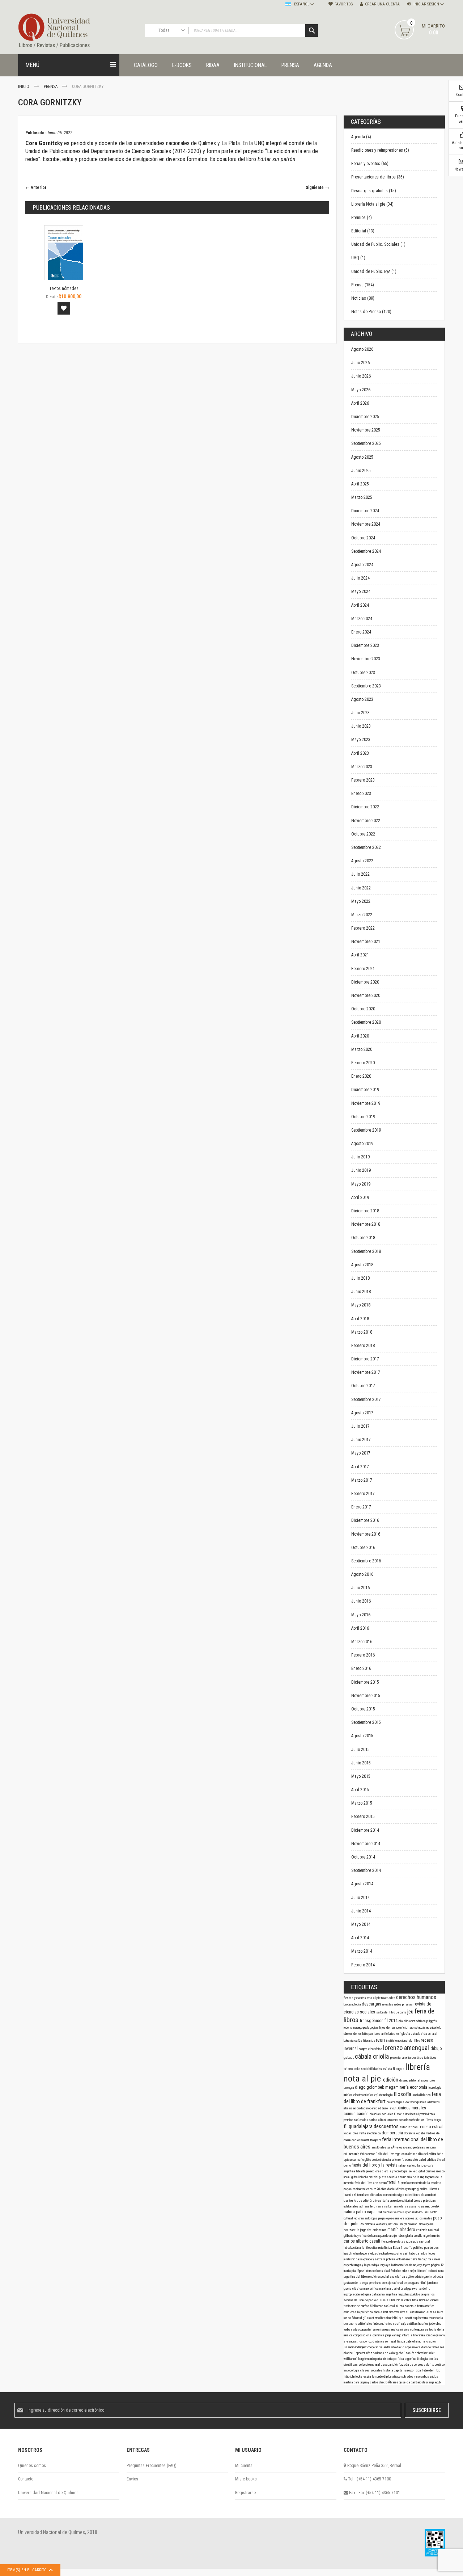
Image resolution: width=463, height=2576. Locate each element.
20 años (382, 2189)
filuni (424, 2283)
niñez (369, 2353)
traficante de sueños (357, 2306)
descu (425, 2195)
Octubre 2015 (363, 1709)
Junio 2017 (361, 1440)
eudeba (421, 2133)
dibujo (436, 2049)
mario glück (364, 2160)
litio (347, 2377)
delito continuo (435, 2365)
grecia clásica (354, 2289)
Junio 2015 (361, 1763)
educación (412, 2160)
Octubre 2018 (363, 1238)
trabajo (423, 2259)
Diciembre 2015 (365, 1682)
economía (419, 2087)
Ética (397, 2248)
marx (367, 2289)
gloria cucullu (414, 2236)
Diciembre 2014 (365, 1830)
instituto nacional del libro (403, 2041)
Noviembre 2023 (366, 659)
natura (350, 2212)
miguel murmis (431, 2236)
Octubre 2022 (363, 834)
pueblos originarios (423, 2294)
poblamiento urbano (398, 2259)
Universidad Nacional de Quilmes (48, 2493)
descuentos (387, 2126)
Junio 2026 (361, 376)
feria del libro (364, 2183)
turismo (349, 2069)
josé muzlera (397, 2218)
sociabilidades (372, 2069)
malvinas (412, 2154)
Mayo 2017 (361, 1453)
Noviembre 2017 (366, 1372)
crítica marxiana (381, 2289)
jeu (411, 2012)
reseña (367, 2377)
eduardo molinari (419, 2212)
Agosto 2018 (362, 1265)
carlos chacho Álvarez (385, 2382)
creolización (383, 2318)
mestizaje (400, 2324)
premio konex (427, 2114)
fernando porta (373, 2359)
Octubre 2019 (363, 1117)
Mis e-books (246, 2479)
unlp (357, 2154)
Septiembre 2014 (366, 1870)
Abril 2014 (360, 1938)
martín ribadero (402, 2230)
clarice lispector (355, 2353)
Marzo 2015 (362, 1803)
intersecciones (374, 2271)
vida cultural (429, 2034)
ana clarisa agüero (402, 2277)
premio (405, 2183)
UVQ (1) (358, 258)
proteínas (419, 2147)
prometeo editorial (402, 2201)
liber (392, 2300)
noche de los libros (421, 2120)
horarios (424, 2324)
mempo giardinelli (420, 2189)
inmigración (406, 2224)
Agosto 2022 (362, 861)
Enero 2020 (361, 1076)
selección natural (370, 2365)
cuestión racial (420, 2312)
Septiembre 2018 (366, 1251)
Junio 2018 (361, 1292)
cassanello (413, 2206)
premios (431, 2171)
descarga (429, 2382)
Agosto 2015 (362, 1736)
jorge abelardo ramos (374, 2230)
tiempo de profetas (394, 2242)
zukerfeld (436, 2028)
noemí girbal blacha (356, 2177)
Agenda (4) (361, 137)
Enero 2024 (361, 632)
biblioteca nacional (383, 2306)
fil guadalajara (359, 2126)
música (396, 2329)
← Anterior (36, 188)
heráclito (350, 2253)
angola (400, 2069)
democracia (393, 2133)
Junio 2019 (361, 1170)
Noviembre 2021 (366, 942)
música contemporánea (415, 2329)
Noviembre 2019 (366, 1103)
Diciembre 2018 (365, 1211)
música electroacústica (359, 2095)
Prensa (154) (363, 285)
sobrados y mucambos (415, 2377)
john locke (356, 2377)
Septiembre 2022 (366, 847)
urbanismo (350, 2108)
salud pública (428, 2160)
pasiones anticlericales (385, 2034)
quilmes (349, 2154)
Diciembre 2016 (365, 1520)
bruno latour (389, 2108)
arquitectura (421, 2318)
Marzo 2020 (362, 1049)
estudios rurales (422, 2218)
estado (416, 2034)
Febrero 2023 (363, 780)
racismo (419, 2224)
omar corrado (401, 2120)
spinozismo (422, 2028)
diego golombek (370, 2087)
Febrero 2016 (363, 1655)
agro (408, 2218)
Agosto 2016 (362, 1574)
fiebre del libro (431, 2370)
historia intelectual (407, 2114)
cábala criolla (373, 2056)
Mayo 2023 (361, 740)
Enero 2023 (361, 794)
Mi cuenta (244, 2466)
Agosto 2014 (362, 1884)
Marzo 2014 (362, 1951)
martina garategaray (357, 2382)
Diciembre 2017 (365, 1359)
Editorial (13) (363, 231)
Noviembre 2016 (366, 1534)
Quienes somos (32, 2466)
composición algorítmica (369, 2335)
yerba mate (351, 2329)
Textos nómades (64, 289)
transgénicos (372, 2021)
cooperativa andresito (382, 2347)
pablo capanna (369, 2212)
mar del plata (378, 2177)
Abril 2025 (360, 484)
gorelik (435, 2206)
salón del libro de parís (392, 2012)
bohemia (349, 2041)
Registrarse (245, 2493)
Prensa (51, 87)
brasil (406, 2312)
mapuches (404, 2294)
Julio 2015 (360, 1750)
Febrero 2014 (363, 1965)
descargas (372, 2004)
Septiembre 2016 (366, 1561)
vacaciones (351, 2133)
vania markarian (387, 2206)
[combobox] (231, 31)
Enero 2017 (361, 1507)
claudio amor (407, 2021)
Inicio (24, 87)
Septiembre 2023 (366, 686)
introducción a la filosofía (361, 2248)
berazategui (395, 2102)
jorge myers (424, 2265)
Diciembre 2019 (365, 1090)
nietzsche (375, 2253)
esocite (372, 2189)
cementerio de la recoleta (425, 2183)
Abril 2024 (360, 605)
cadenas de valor (385, 2353)
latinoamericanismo (404, 2265)
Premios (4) (362, 218)
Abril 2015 (360, 1790)
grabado (349, 2058)
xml (364, 2189)
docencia (410, 2133)
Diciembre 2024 (365, 511)
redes (398, 2004)
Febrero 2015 (363, 1817)
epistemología (384, 2095)
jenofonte (433, 2283)
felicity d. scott (402, 2318)
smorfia (407, 2058)
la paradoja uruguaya (377, 2265)
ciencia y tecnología (395, 2171)
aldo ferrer (409, 2102)
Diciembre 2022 (365, 807)
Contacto (26, 2479)
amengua (349, 2088)
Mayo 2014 (361, 1924)
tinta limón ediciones (425, 2300)
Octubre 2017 (363, 1386)
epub (438, 2382)
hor (430, 2259)
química (422, 2102)
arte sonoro (380, 2183)
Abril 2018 (360, 1319)
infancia (407, 2335)
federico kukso (400, 2271)
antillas (413, 2324)
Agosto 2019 (362, 1144)
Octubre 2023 (363, 673)
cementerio (390, 2195)
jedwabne (435, 2324)
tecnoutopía (436, 2318)
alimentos (434, 2102)
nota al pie (374, 1998)
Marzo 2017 (362, 1480)
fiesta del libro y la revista (375, 2165)
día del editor (428, 2154)
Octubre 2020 (363, 1009)
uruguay (359, 2265)
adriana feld (368, 2206)
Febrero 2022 (363, 928)
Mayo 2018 (361, 1305)
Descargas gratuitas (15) (374, 191)
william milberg (354, 2359)
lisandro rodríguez (356, 2347)
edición (391, 2080)
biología (423, 2359)
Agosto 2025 (362, 457)
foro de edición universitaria (372, 2201)
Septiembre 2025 (366, 443)
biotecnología (353, 2004)
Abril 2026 (360, 403)
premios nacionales (356, 2120)
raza (434, 2312)
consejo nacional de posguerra (401, 2283)
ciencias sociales (382, 2114)
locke (357, 2069)
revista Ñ (389, 2069)
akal (387, 2271)
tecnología (435, 2088)
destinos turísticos (424, 2058)
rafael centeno (408, 2165)
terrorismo (364, 2195)
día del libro (386, 2154)
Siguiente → (317, 188)
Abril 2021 (360, 955)
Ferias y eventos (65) (370, 164)
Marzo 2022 (362, 915)
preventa (396, 2058)
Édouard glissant (363, 2318)
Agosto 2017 (362, 1413)
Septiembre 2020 (366, 1022)
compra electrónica (371, 2049)
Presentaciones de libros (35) (378, 177)
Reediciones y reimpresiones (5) (380, 150)
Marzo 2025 (362, 497)
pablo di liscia (379, 2300)
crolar (401, 2206)
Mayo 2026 (361, 390)
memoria (431, 2147)
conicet (377, 2160)
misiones (385, 2329)
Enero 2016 (361, 1668)
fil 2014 (392, 2021)
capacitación (352, 2189)
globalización (405, 2353)
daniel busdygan (403, 2289)
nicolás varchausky (396, 2212)
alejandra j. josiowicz (358, 2341)
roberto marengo (353, 2028)
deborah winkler (425, 2353)
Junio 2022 (361, 888)
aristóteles (379, 2147)
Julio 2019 (360, 1157)
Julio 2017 (360, 1426)
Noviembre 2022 (366, 821)
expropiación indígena (358, 2294)
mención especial (379, 2277)
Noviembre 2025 (366, 430)
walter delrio (422, 2289)
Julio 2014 (360, 1898)
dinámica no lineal (385, 2341)
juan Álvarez (395, 2147)
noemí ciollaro (405, 2028)
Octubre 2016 (363, 1548)
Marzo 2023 (362, 767)
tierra (414, 2259)
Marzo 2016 (362, 1642)
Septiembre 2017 (366, 1399)
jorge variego (394, 2335)
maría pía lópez (354, 2271)
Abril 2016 (360, 1628)
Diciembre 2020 (365, 982)
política (416, 2370)
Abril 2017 (360, 1467)
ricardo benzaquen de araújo (380, 2236)
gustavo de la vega (356, 2283)
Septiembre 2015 (366, 1722)
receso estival (431, 2127)
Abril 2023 (360, 753)
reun (381, 2040)
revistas (388, 2004)
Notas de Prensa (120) (371, 312)
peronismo (375, 2283)
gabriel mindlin (416, 2341)
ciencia (387, 2160)
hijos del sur (388, 2028)
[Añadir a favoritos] (64, 308)
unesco (440, 2171)
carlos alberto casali (362, 2241)
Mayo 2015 (361, 1776)
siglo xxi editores (409, 2195)
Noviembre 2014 (366, 1844)
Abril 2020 (360, 1036)
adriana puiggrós (426, 2021)
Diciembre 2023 (365, 645)
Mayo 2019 (361, 1184)
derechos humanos (416, 1997)
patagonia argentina (385, 2294)
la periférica (365, 2312)
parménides (432, 2248)
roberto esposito (392, 2253)
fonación (431, 2341)
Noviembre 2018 (366, 1224)
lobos (402, 2236)
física (401, 2341)
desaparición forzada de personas (403, 2365)
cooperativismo (368, 2329)
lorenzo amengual (407, 2048)
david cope (404, 2347)
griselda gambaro (411, 2382)
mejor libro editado (422, 2271)
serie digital (417, 2171)
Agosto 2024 (362, 565)
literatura (419, 2335)
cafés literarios (365, 2041)
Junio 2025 (361, 471)
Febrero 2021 (363, 969)
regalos (400, 2154)
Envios (132, 2479)
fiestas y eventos (355, 1998)
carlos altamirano (381, 2120)
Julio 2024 (360, 578)
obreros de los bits (356, 2034)
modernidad (374, 2108)
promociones (374, 2171)
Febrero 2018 (363, 1346)
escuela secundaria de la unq (406, 2177)
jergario (383, 2218)
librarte (361, 2171)
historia (388, 2370)
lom (398, 2300)
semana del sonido (356, 2300)
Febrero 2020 (363, 1063)
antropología (352, 2370)
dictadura (377, 2195)
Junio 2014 (361, 1911)
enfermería (398, 2160)
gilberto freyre (353, 2236)
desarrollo (351, 2324)
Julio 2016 (360, 1588)
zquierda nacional (428, 2230)
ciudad (362, 2108)
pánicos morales (411, 2108)
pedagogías (371, 2028)
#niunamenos (368, 2154)
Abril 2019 (360, 1197)
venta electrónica (370, 2133)
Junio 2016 (361, 1601)
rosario (408, 2147)
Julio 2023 (360, 713)
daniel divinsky (398, 2189)
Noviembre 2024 (366, 524)
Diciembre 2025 (365, 417)
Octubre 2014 (363, 1857)
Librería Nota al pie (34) (372, 204)
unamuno (426, 2206)
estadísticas (409, 2127)
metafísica (385, 2248)
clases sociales (372, 2370)
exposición (428, 2080)
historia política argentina (400, 2359)
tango (437, 2120)
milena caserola (406, 2306)
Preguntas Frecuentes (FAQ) (152, 2466)
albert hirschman (391, 2312)
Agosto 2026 (362, 349)
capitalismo (402, 2370)
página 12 (437, 2265)
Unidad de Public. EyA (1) (374, 272)
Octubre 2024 (363, 538)
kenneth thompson (371, 2140)
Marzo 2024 (362, 619)
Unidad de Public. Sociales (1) (378, 244)
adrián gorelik (424, 2277)
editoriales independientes (375, 2324)
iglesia (406, 2034)
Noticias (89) (363, 298)
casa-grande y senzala (371, 2259)
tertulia (394, 2183)
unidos (434, 2377)
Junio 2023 (361, 726)
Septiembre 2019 (366, 1130)
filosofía (403, 2094)
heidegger (362, 2253)
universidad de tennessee (428, 2347)
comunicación (357, 2114)
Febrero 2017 (363, 1494)
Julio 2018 (360, 1278)
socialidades (422, 2095)
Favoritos (344, 4)
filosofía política (413, 2248)
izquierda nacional (418, 2242)
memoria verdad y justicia (382, 2224)
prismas (408, 2004)
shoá (377, 2312)
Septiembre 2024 (366, 551)
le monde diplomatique (386, 2377)
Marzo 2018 (362, 1332)
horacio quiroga (435, 2335)
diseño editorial (410, 2080)
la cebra (406, 2300)
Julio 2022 (360, 874)
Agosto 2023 (362, 699)
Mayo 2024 (361, 592)
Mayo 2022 (361, 901)
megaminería (398, 2087)
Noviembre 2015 (366, 1696)
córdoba (438, 2277)
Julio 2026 (360, 363)
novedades (389, 1998)
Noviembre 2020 (366, 996)
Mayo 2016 (361, 1615)
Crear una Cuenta (382, 4)
